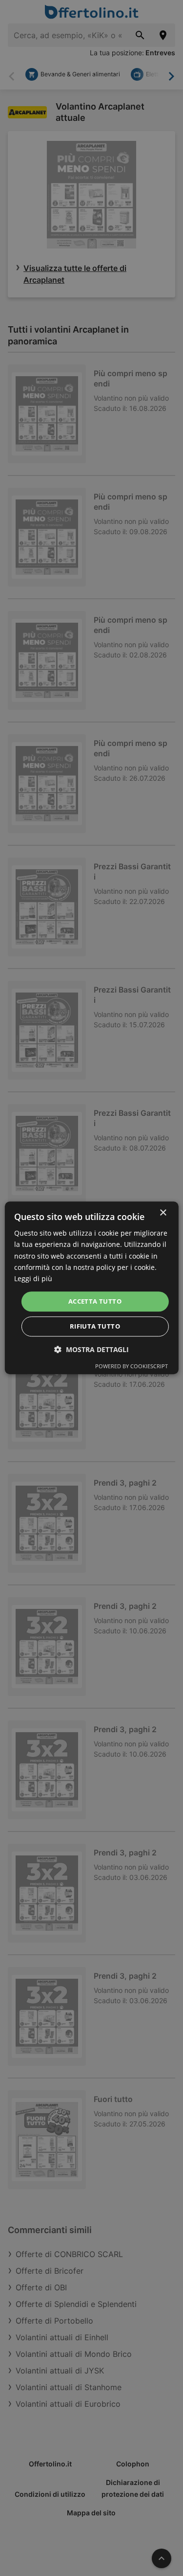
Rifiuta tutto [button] (95, 1327)
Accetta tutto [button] (95, 1301)
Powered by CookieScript (132, 1367)
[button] (91, 1350)
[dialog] (91, 1288)
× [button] (163, 1213)
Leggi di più (33, 1278)
